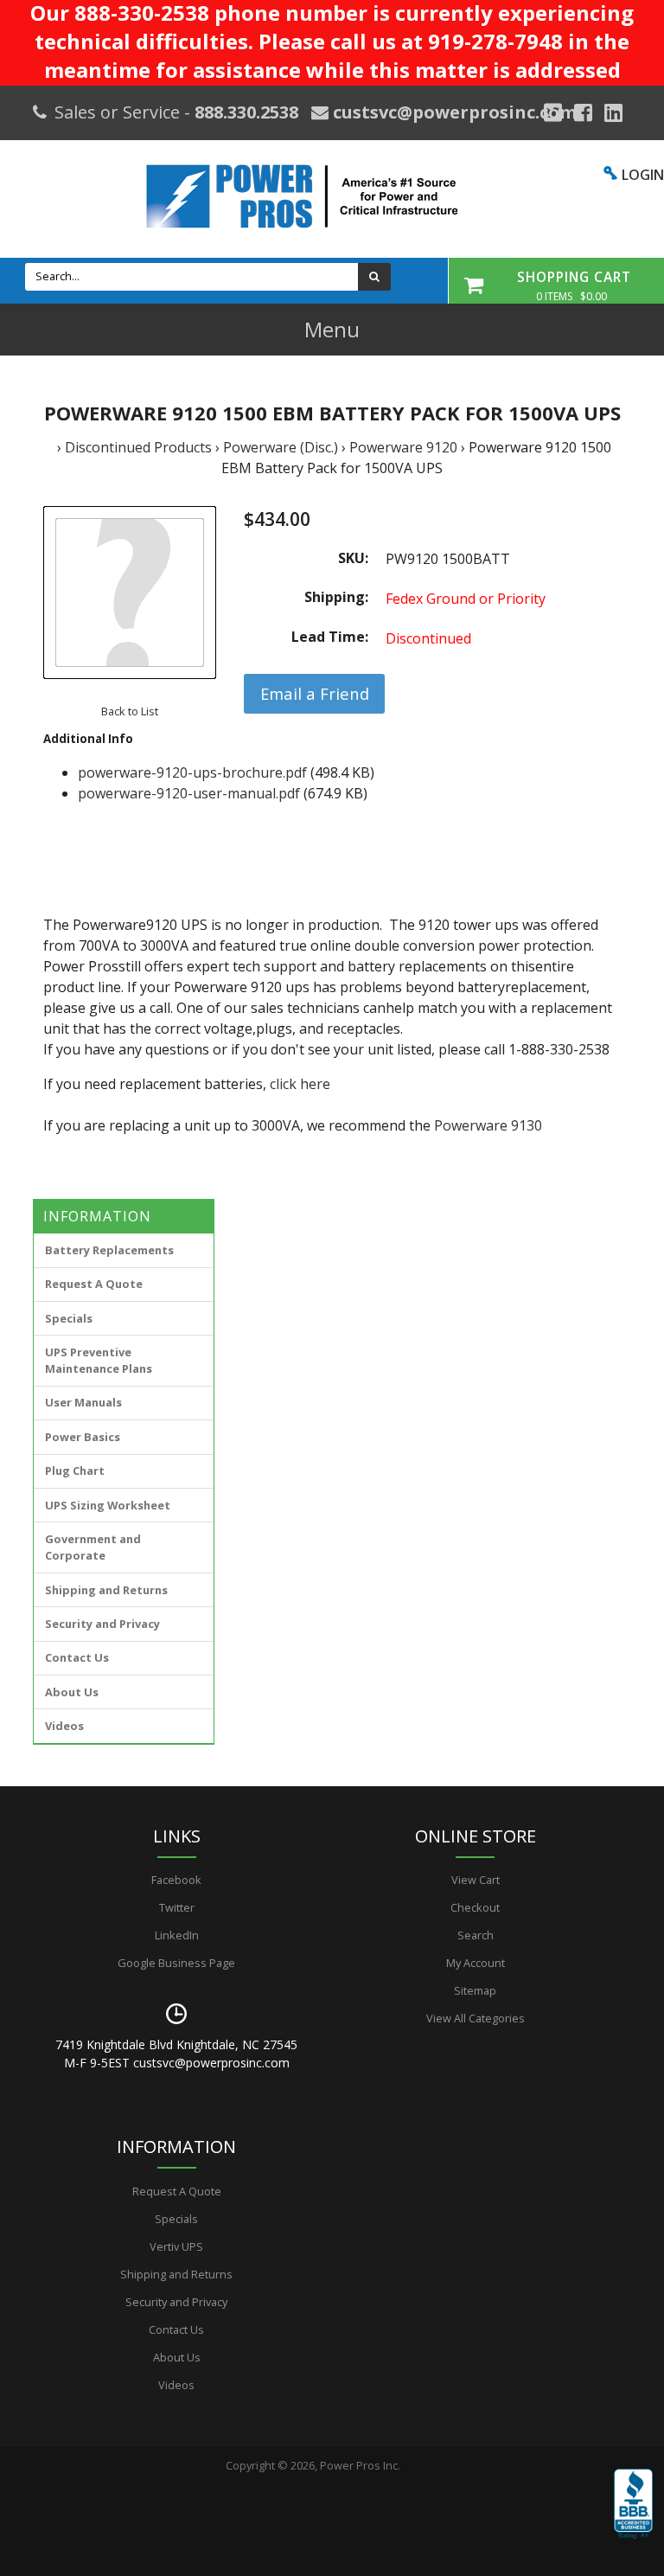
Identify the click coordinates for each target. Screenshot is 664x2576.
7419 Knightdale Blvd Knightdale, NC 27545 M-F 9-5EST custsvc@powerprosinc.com (176, 2054)
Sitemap (475, 1990)
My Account (476, 1963)
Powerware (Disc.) (281, 447)
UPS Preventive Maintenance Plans (99, 1360)
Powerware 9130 (488, 1125)
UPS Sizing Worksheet (108, 1505)
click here (300, 1084)
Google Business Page (176, 1963)
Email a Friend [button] (315, 693)
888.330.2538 (246, 112)
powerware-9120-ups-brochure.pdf (192, 772)
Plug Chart (75, 1471)
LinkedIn (177, 1935)
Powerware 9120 (403, 447)
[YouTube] (613, 112)
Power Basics (83, 1437)
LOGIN (643, 175)
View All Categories (476, 2018)
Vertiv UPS (176, 2246)
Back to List (130, 711)
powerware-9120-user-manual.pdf (189, 793)
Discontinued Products (138, 447)
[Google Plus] (553, 112)
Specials (69, 1318)
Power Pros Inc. (360, 2465)
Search (476, 1935)
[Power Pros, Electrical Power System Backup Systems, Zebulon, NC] (633, 2516)
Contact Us (77, 1657)
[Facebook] (583, 112)
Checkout (475, 1907)
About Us (72, 1692)
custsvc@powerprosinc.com (453, 112)
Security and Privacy (102, 1624)
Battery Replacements (109, 1250)
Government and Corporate (93, 1547)
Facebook (176, 1880)
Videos (64, 1726)
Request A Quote (94, 1284)
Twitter (177, 1907)
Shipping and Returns (106, 1590)
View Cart (476, 1880)
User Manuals (83, 1402)
